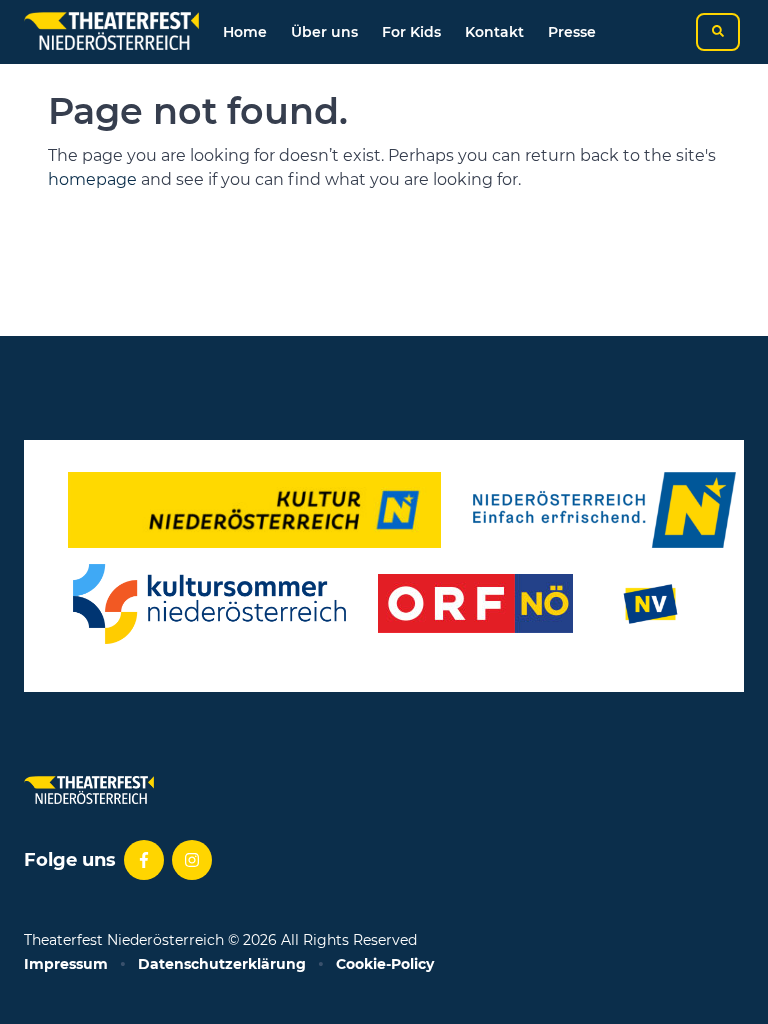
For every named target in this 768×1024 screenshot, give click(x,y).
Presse (572, 32)
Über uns (324, 32)
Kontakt (494, 32)
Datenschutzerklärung (222, 964)
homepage (92, 179)
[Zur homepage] (111, 32)
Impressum (66, 964)
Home (245, 32)
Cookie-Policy (385, 964)
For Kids (411, 32)
